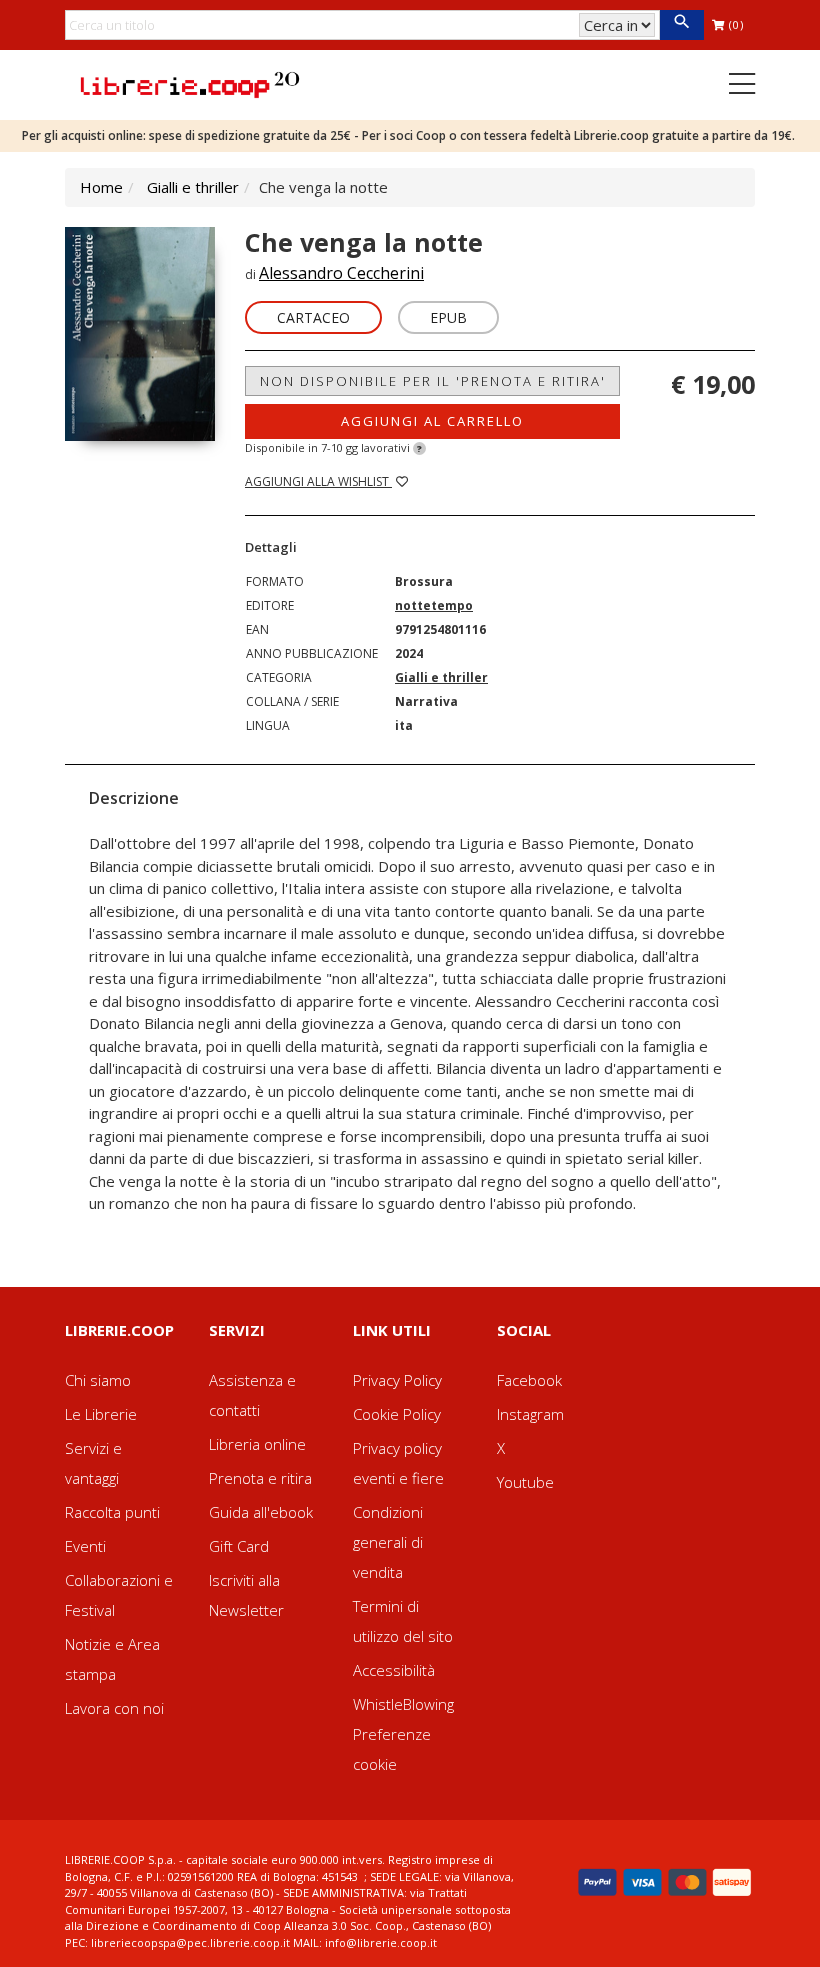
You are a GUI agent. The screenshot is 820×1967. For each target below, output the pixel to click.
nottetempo (434, 605)
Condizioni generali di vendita (388, 1542)
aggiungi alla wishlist (318, 481)
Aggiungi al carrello (432, 421)
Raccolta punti (112, 1512)
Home (101, 187)
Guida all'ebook (261, 1512)
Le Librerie (101, 1414)
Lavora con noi (114, 1708)
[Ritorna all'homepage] (190, 83)
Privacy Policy (397, 1380)
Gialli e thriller (193, 187)
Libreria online (257, 1444)
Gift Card (239, 1546)
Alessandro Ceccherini (341, 273)
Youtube (525, 1482)
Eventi (85, 1546)
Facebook (529, 1380)
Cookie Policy (397, 1414)
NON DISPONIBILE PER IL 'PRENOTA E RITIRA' (433, 381)
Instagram (530, 1414)
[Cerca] (681, 25)
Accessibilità (394, 1670)
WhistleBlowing (403, 1704)
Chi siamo (98, 1380)
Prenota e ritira (260, 1478)
